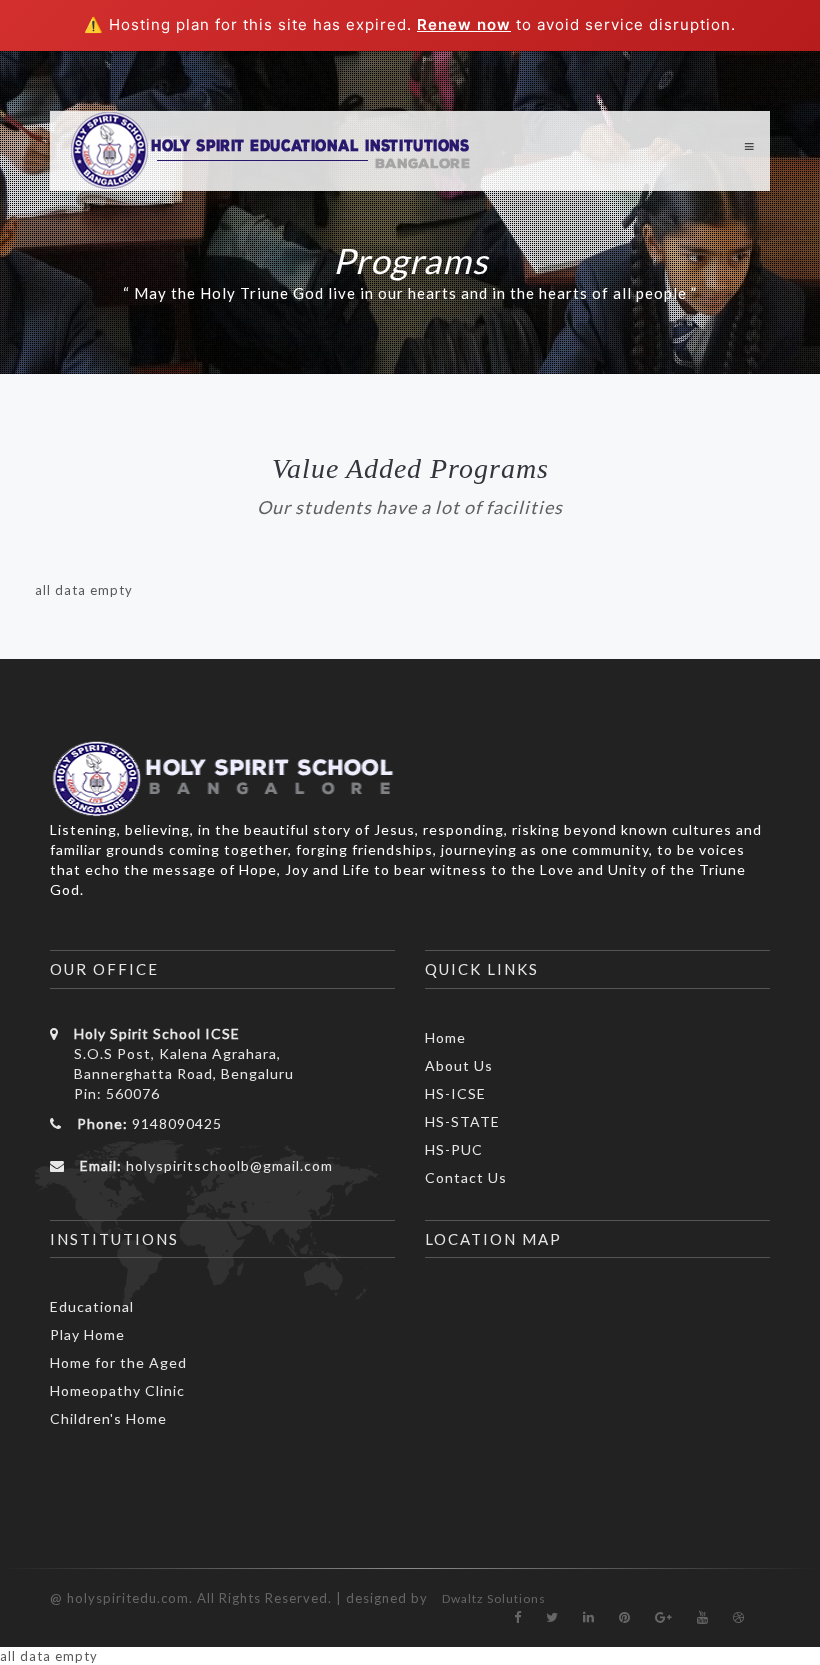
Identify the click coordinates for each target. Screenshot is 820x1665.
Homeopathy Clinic (117, 1390)
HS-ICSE (455, 1093)
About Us (459, 1065)
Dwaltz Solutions (494, 1598)
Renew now (464, 24)
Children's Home (108, 1418)
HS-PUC (454, 1149)
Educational (92, 1306)
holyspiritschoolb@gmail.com (229, 1165)
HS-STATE (462, 1121)
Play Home (87, 1334)
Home (445, 1037)
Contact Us (466, 1177)
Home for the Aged (118, 1362)
